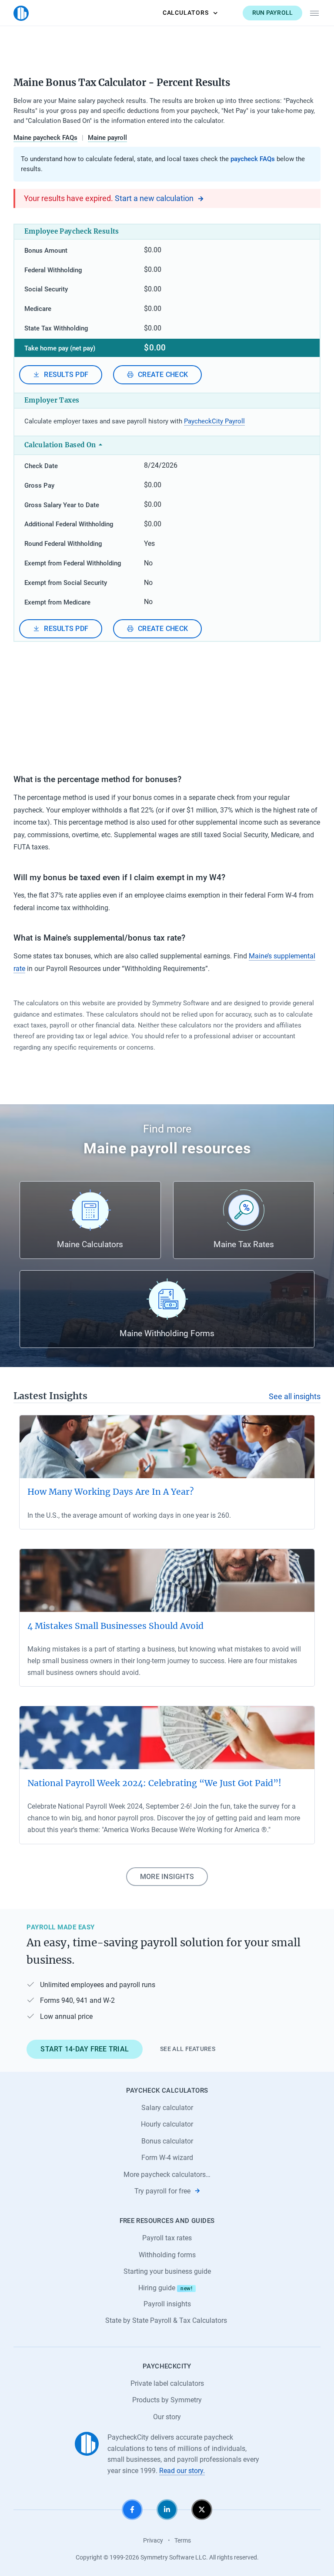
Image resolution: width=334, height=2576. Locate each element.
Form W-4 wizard (167, 2158)
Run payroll (273, 13)
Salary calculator (167, 2108)
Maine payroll (107, 138)
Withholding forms (167, 2255)
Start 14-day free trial (85, 2049)
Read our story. (182, 2471)
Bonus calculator (167, 2141)
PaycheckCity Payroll (214, 421)
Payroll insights (167, 2304)
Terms (183, 2540)
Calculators (186, 13)
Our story (167, 2417)
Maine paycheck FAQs (45, 138)
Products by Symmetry (167, 2400)
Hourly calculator (167, 2124)
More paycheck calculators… (167, 2175)
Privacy (153, 2540)
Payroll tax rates (167, 2238)
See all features (188, 2049)
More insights (167, 1877)
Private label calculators (167, 2383)
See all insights (295, 1397)
